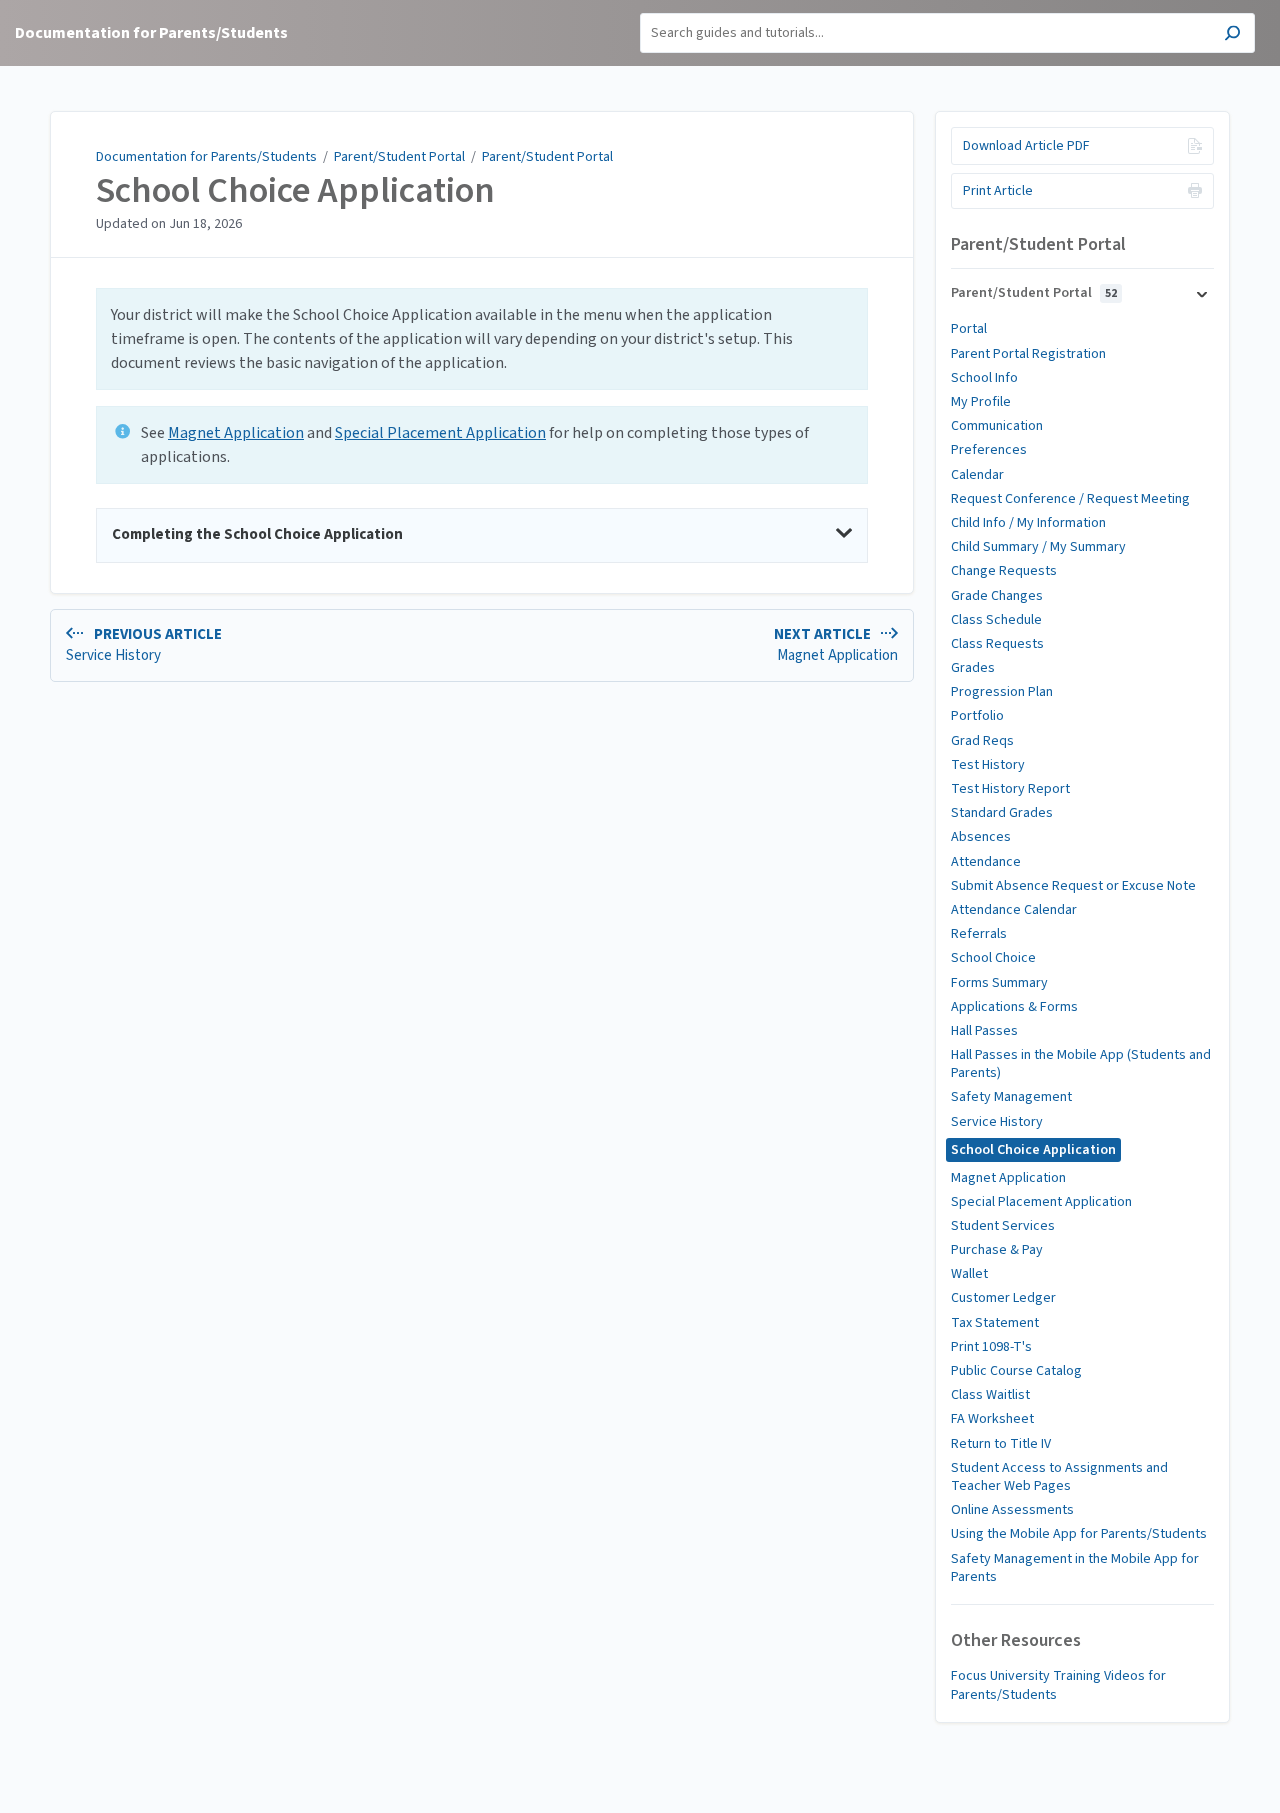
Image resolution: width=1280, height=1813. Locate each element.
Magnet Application (236, 433)
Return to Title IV (1001, 1444)
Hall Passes (984, 1031)
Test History (988, 765)
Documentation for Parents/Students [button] (151, 33)
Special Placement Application (440, 433)
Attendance (986, 862)
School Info (984, 378)
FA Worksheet (992, 1419)
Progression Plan (1002, 692)
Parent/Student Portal (399, 157)
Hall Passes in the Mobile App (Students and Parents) (1081, 1064)
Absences (981, 837)
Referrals (979, 934)
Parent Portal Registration (1028, 354)
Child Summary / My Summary (1038, 547)
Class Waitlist (990, 1395)
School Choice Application (295, 191)
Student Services (1003, 1226)
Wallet (969, 1274)
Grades (973, 668)
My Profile (981, 402)
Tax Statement (995, 1323)
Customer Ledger (1003, 1298)
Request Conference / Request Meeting (1070, 499)
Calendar (977, 475)
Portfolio (977, 716)
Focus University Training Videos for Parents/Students (1058, 1685)
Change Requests (1004, 571)
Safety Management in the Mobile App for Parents (1075, 1568)
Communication (997, 426)
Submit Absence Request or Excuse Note (1073, 886)
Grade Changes (997, 596)
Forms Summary (999, 983)
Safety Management (1011, 1097)
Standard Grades (1002, 813)
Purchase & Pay (997, 1250)
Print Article (998, 191)
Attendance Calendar (1014, 910)
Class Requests (997, 644)
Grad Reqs (982, 741)
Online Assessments (1012, 1510)
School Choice (993, 958)
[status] (482, 339)
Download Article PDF (1026, 146)
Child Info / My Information (1028, 523)
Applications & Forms (1014, 1007)
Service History (997, 1122)
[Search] (1232, 35)
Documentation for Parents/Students (206, 157)
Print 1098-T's (991, 1347)
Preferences (989, 450)
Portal (969, 329)
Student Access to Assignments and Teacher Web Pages (1059, 1477)
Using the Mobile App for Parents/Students (1079, 1534)
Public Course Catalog (1016, 1371)
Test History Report (1010, 789)
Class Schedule (996, 620)
